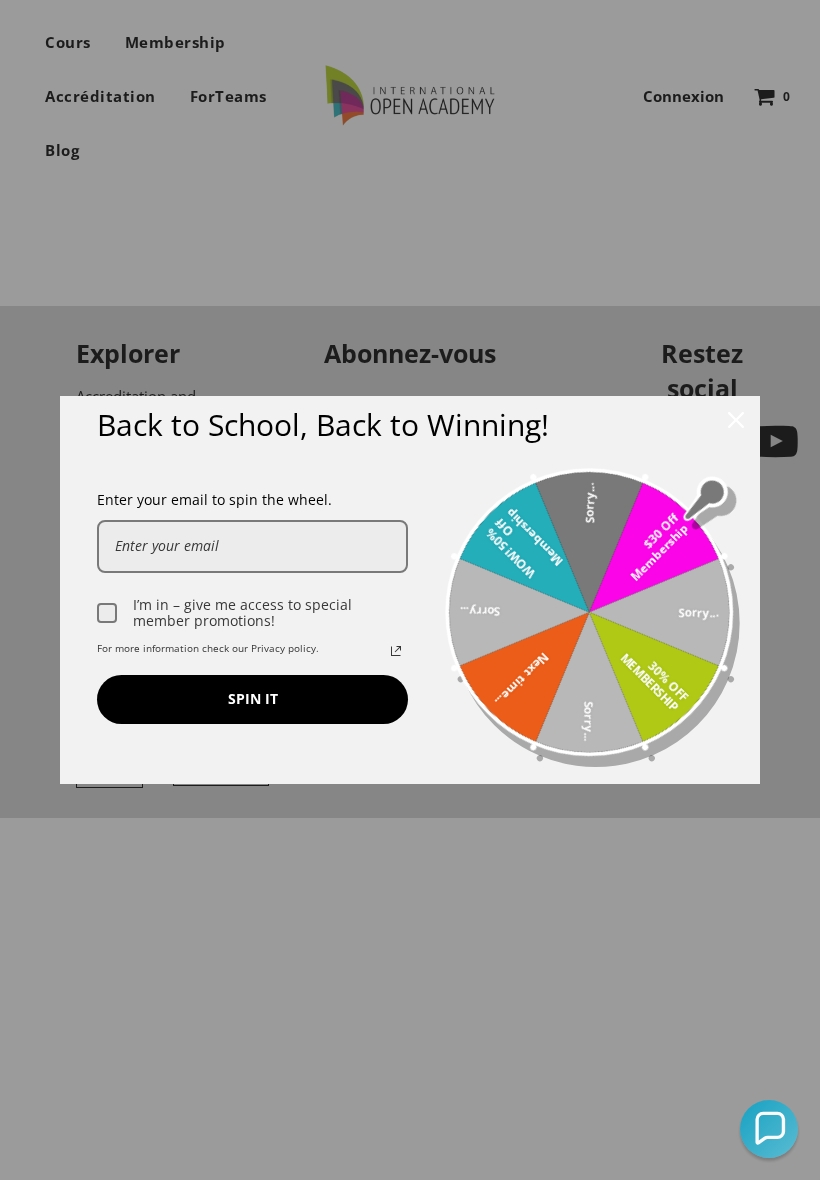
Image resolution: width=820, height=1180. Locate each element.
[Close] (736, 420)
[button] (769, 1129)
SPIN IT (253, 698)
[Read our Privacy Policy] (396, 651)
